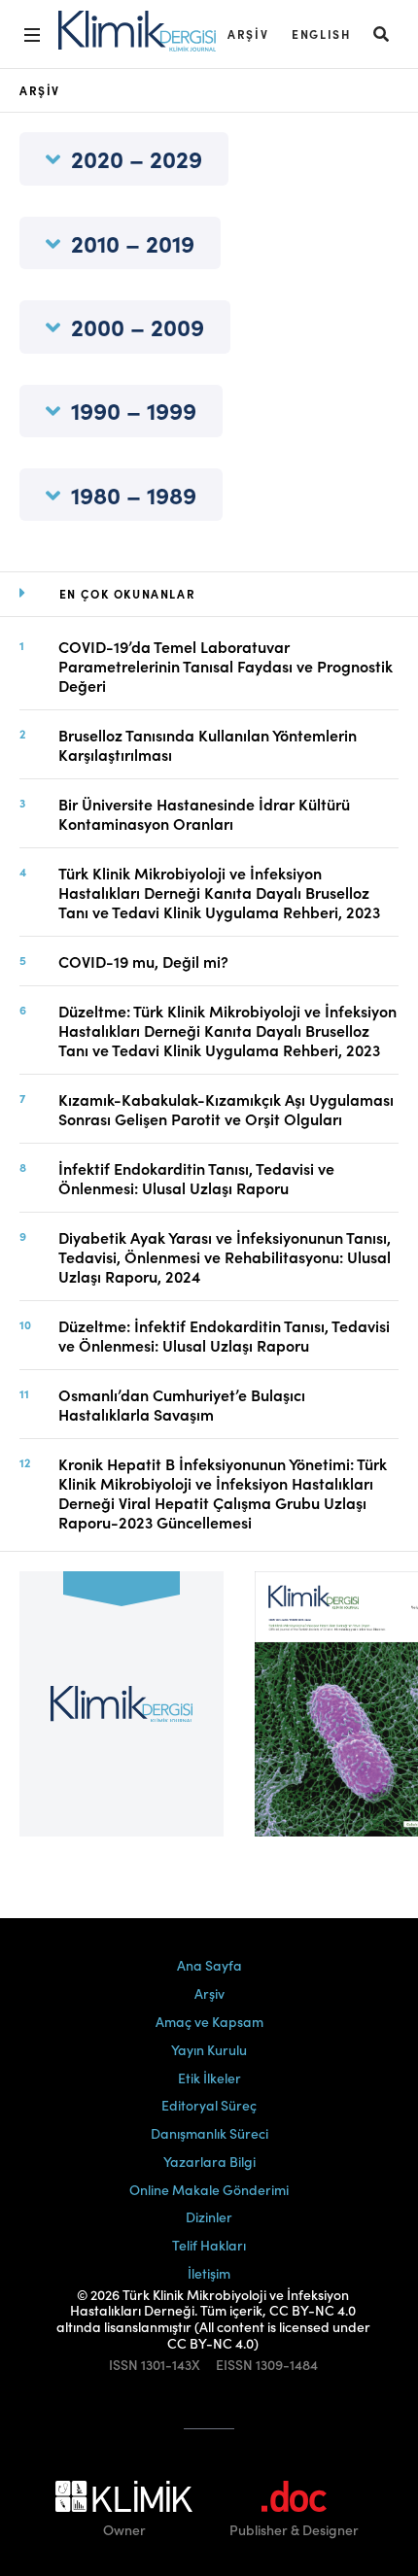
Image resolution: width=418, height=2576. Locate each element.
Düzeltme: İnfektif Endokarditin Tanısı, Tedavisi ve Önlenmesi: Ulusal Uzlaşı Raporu (224, 1335)
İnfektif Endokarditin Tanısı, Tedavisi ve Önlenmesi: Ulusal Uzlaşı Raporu (196, 1178)
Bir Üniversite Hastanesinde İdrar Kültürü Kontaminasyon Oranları (204, 813)
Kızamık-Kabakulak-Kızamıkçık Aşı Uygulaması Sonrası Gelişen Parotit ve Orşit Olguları (226, 1109)
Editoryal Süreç (209, 2105)
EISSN (234, 2365)
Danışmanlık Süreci (209, 2133)
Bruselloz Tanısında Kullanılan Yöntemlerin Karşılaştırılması (208, 744)
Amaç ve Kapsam (209, 2021)
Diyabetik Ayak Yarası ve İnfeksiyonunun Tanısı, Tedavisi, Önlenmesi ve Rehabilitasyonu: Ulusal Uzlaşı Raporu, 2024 (225, 1256)
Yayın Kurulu (209, 2049)
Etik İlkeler (209, 2078)
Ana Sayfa (209, 1965)
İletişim (209, 2273)
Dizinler (209, 2216)
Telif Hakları (209, 2245)
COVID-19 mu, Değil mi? (143, 961)
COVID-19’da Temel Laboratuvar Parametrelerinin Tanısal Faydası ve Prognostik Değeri (226, 666)
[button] (382, 34)
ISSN (123, 2365)
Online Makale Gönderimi (209, 2189)
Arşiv (248, 34)
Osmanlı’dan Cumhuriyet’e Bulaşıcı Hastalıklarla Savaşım (182, 1404)
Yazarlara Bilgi (209, 2161)
